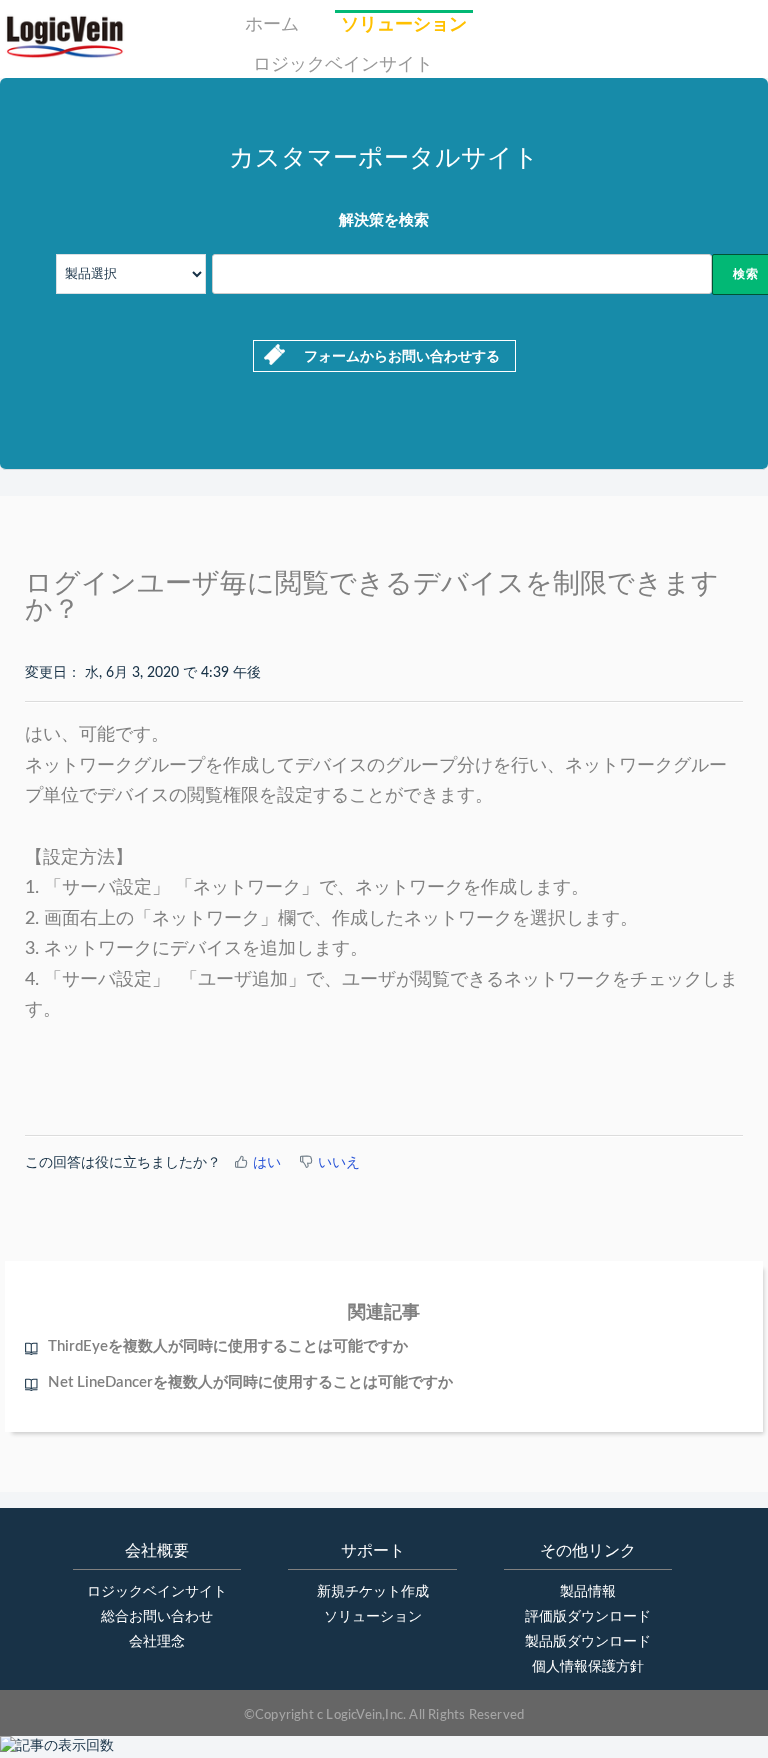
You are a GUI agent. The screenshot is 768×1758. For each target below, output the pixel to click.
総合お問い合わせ (157, 1617)
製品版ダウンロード (588, 1642)
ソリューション (404, 25)
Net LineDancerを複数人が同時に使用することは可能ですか (250, 1382)
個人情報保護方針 (588, 1667)
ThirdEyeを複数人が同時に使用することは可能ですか (228, 1346)
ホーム (272, 25)
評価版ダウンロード (588, 1617)
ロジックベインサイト (343, 65)
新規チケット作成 (373, 1592)
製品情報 (588, 1592)
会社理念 (157, 1642)
